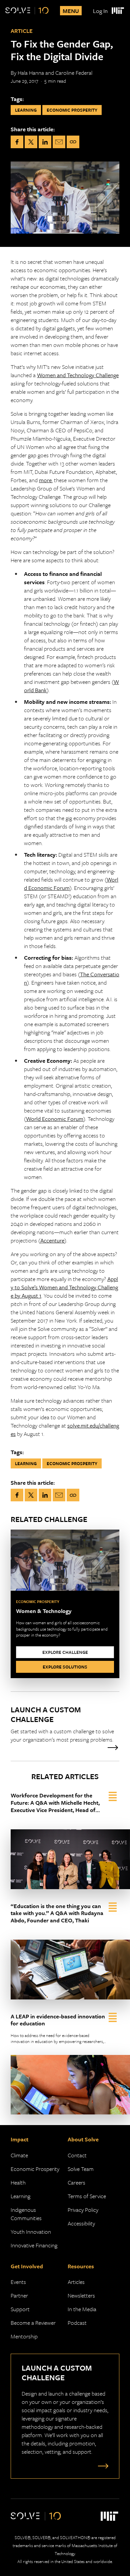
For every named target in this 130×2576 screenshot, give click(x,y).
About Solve (83, 2139)
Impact (19, 2139)
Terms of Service (87, 2196)
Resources (81, 2266)
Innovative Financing (34, 2245)
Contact (77, 2155)
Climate (19, 2155)
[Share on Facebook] (17, 142)
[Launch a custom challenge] (102, 2466)
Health (18, 2182)
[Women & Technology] (65, 1604)
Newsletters (81, 2295)
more (45, 480)
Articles (76, 2282)
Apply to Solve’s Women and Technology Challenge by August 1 (64, 1287)
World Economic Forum (55, 1119)
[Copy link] (73, 142)
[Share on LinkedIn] (45, 142)
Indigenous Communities (26, 2214)
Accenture (52, 1240)
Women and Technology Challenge (78, 375)
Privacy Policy (83, 2210)
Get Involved (27, 2266)
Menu (71, 11)
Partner (19, 2295)
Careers (76, 2182)
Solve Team (81, 2169)
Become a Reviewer (33, 2323)
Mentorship (24, 2336)
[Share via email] (59, 142)
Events (18, 2282)
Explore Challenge (65, 1652)
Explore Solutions (65, 1667)
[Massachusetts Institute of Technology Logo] (117, 11)
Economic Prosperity (35, 2169)
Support (20, 2309)
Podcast (77, 2323)
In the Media (82, 2309)
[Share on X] (31, 142)
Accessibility (81, 2223)
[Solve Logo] (27, 11)
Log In (100, 11)
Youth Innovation (31, 2232)
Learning (20, 2196)
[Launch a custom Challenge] (65, 1728)
